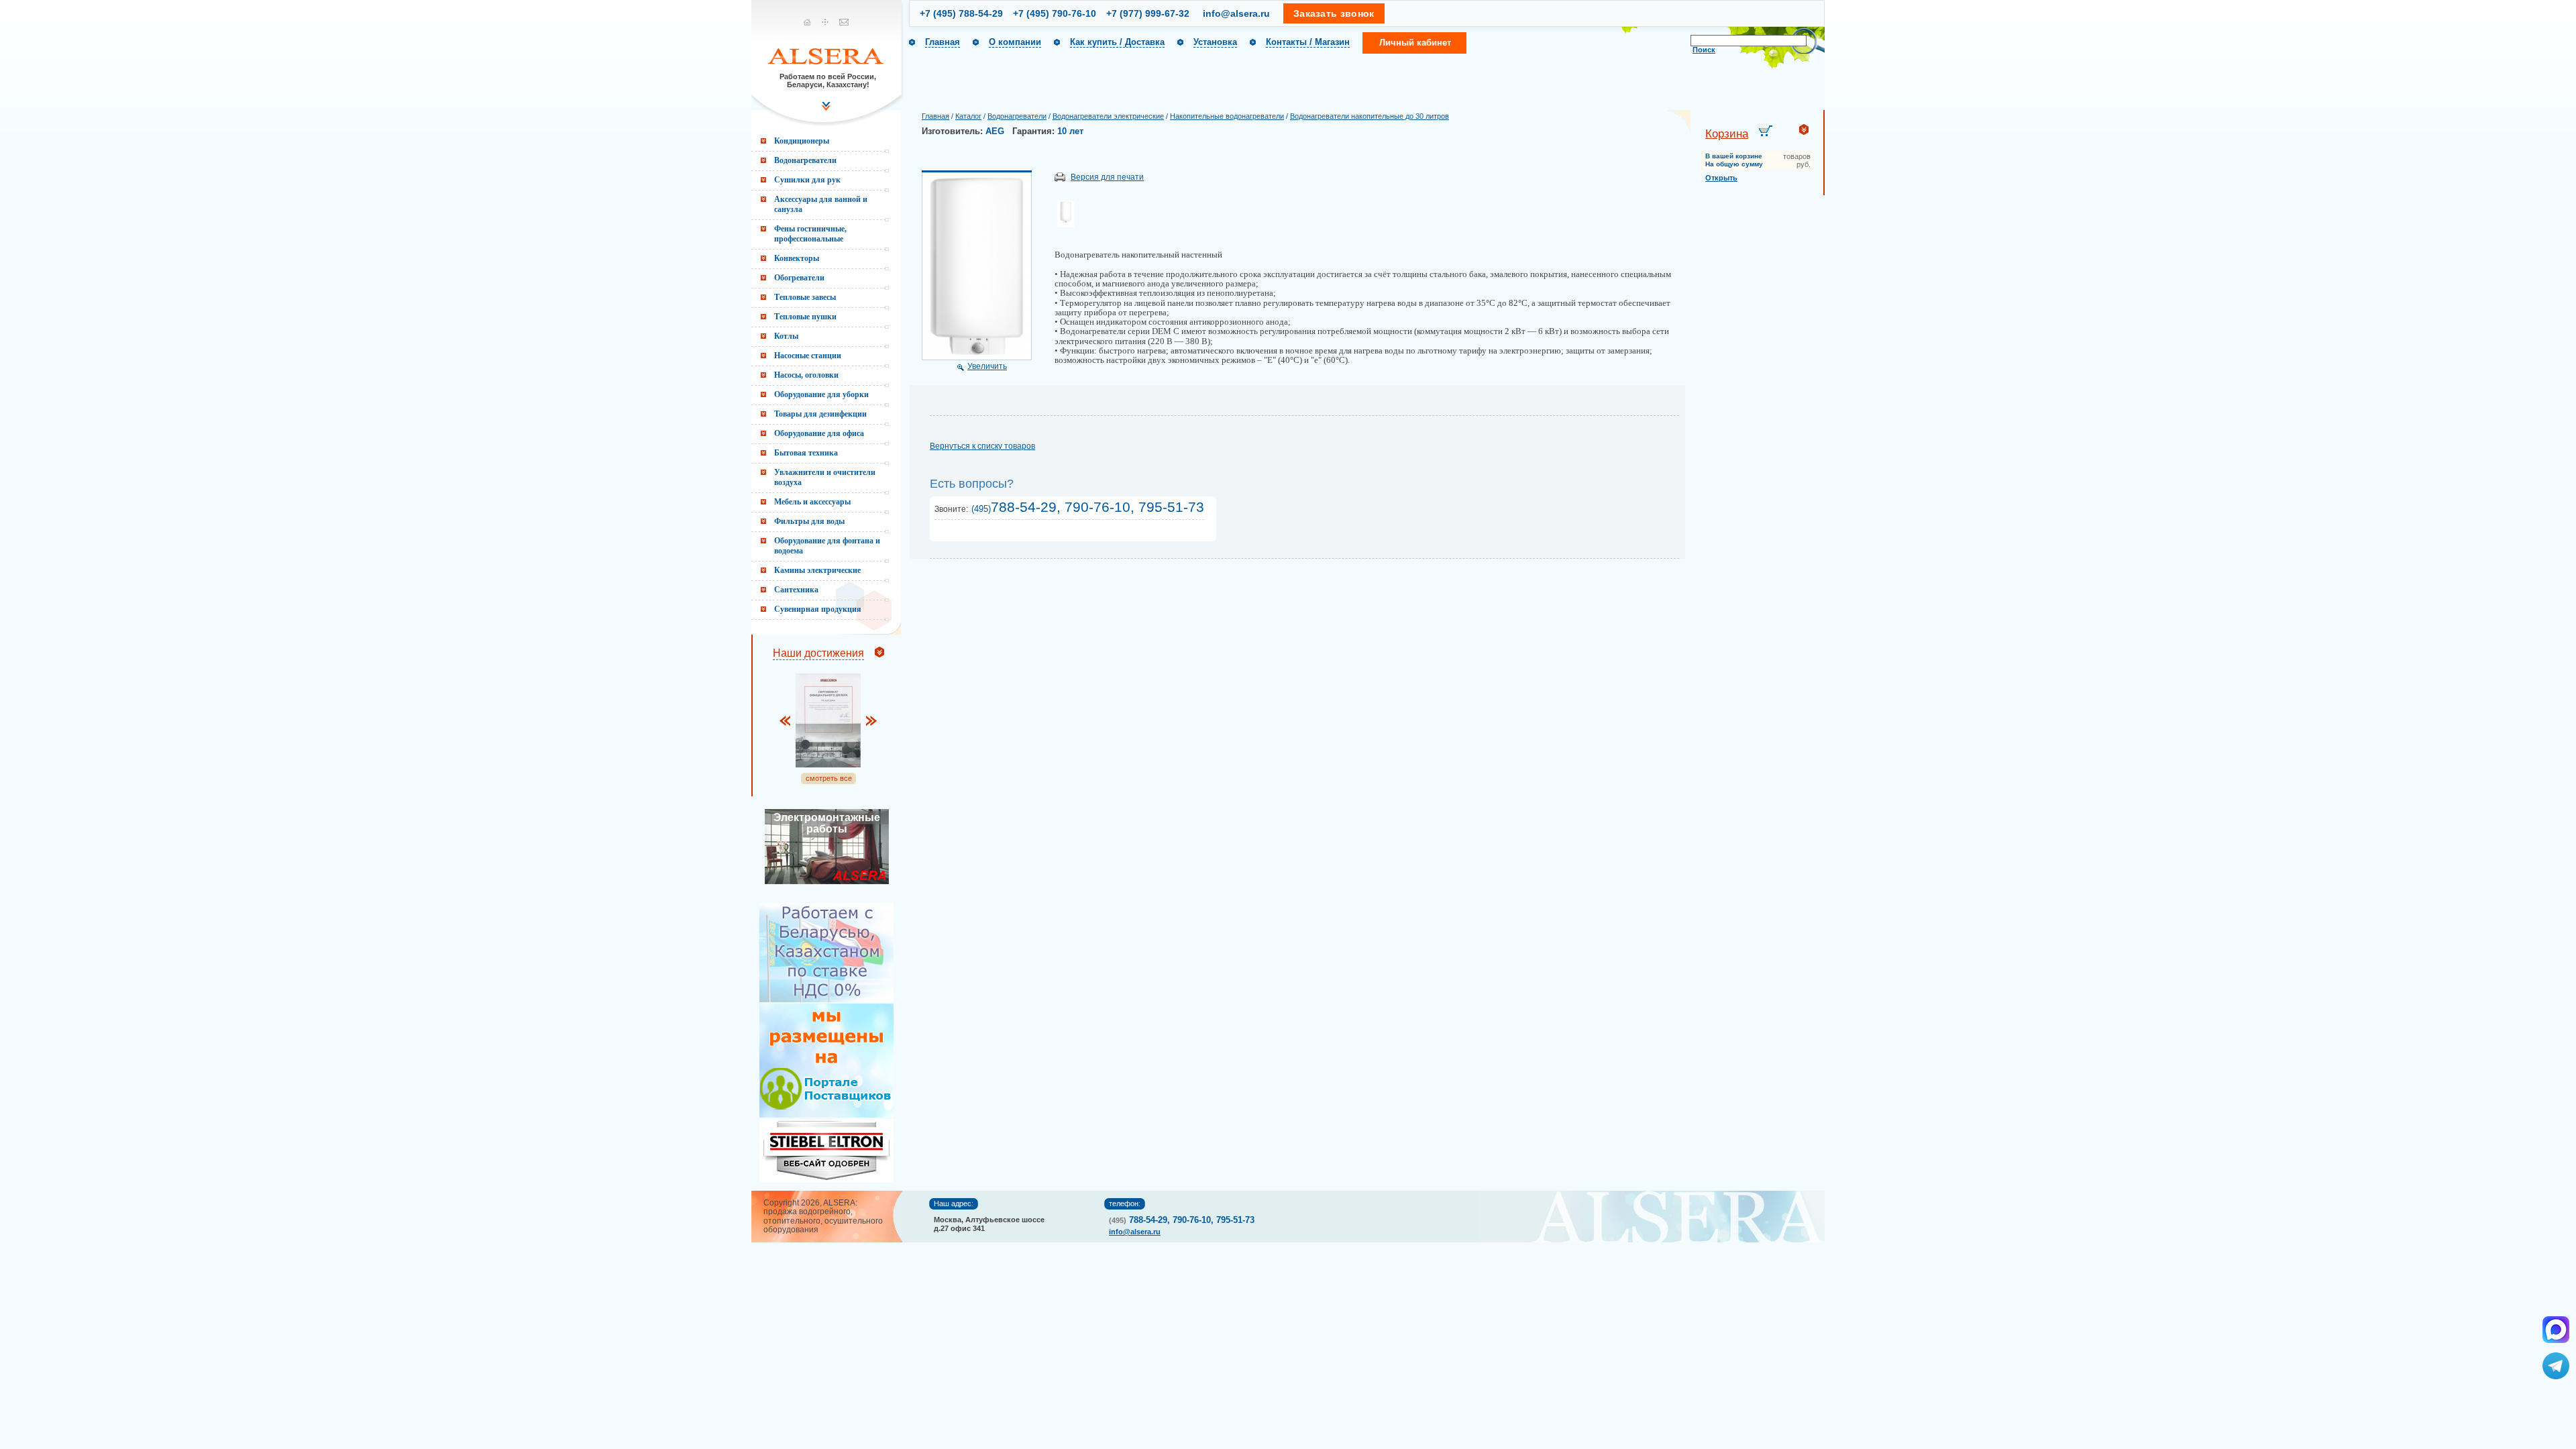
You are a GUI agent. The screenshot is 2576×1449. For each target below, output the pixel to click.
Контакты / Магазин (1308, 42)
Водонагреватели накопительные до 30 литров (1370, 116)
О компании (1015, 42)
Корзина (1727, 134)
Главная (943, 42)
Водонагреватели (1017, 116)
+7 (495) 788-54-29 (961, 13)
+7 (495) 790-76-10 (1055, 13)
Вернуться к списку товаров (982, 446)
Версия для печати (1107, 177)
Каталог (968, 116)
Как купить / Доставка (1117, 42)
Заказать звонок (1334, 13)
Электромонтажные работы (827, 823)
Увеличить (987, 366)
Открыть (1721, 178)
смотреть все (829, 778)
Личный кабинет (1415, 43)
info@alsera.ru (1236, 13)
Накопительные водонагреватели (1227, 116)
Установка (1215, 42)
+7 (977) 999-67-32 (1148, 13)
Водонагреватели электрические (1108, 116)
